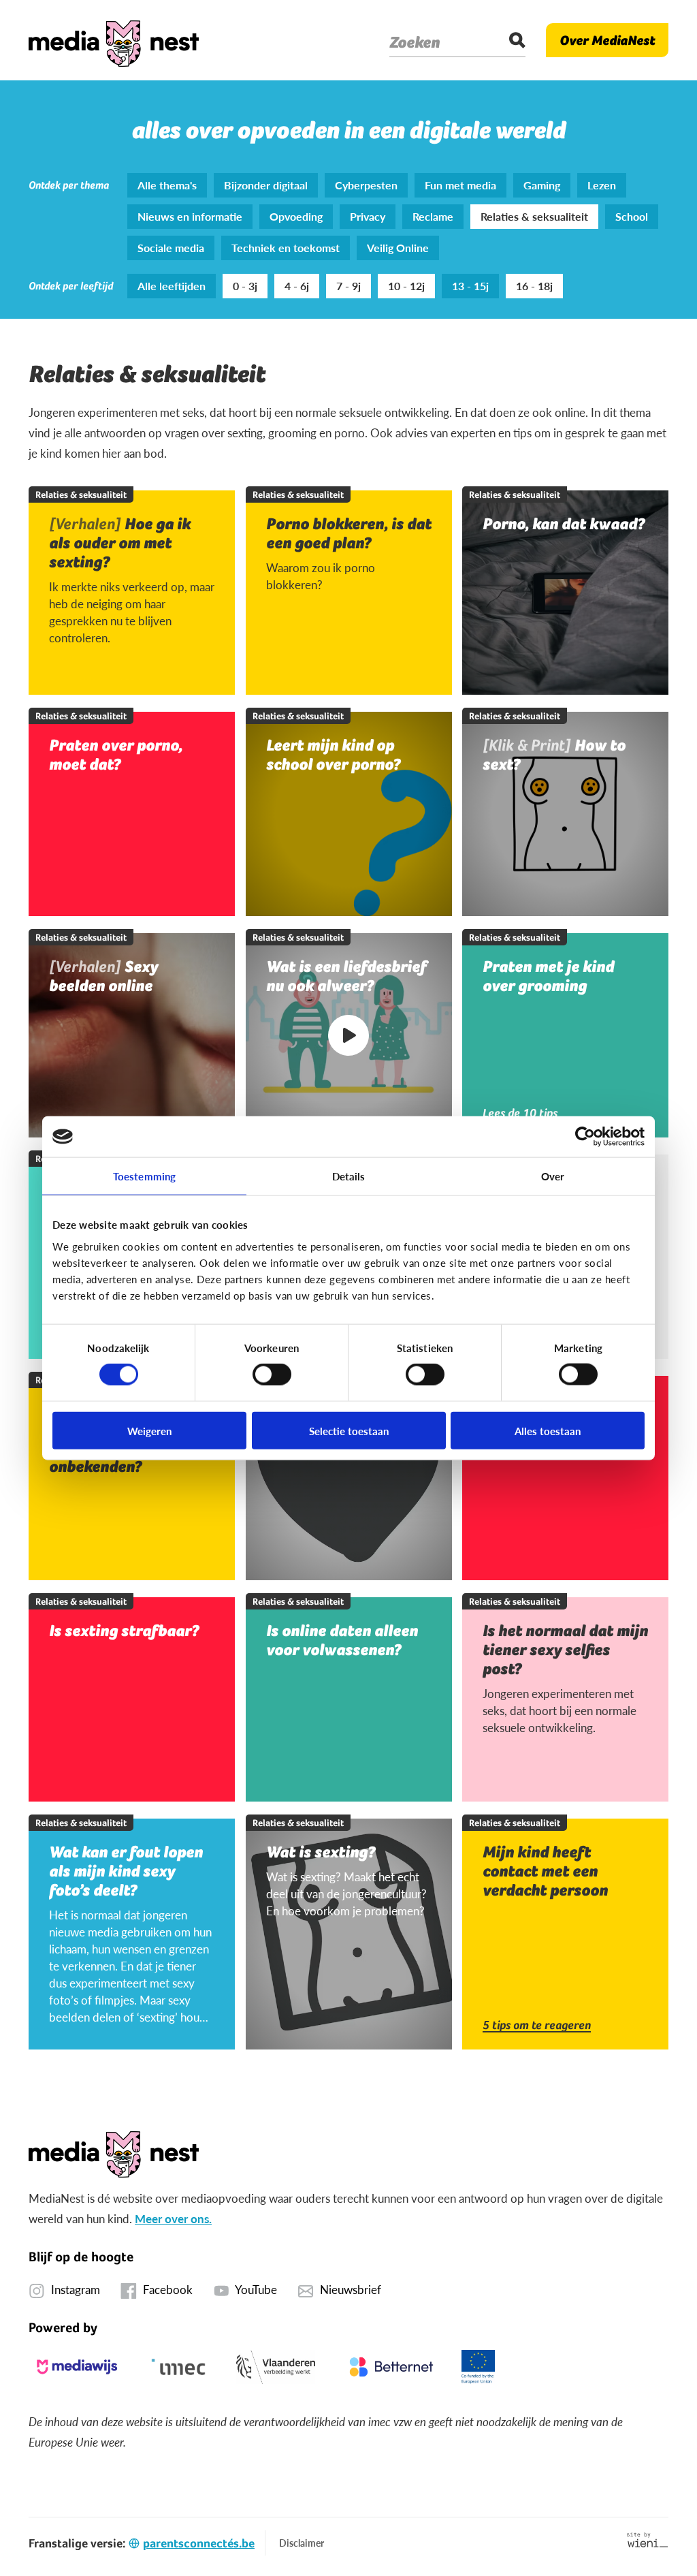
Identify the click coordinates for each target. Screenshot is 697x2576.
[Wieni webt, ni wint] (648, 2540)
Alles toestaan (548, 1430)
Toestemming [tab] (144, 1176)
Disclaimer (302, 2543)
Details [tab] (349, 1176)
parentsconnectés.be (199, 2543)
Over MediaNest (607, 40)
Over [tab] (553, 1176)
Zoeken (415, 42)
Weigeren (149, 1430)
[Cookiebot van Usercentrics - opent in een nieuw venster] (585, 1137)
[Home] (114, 40)
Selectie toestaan (349, 1430)
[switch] (272, 1375)
